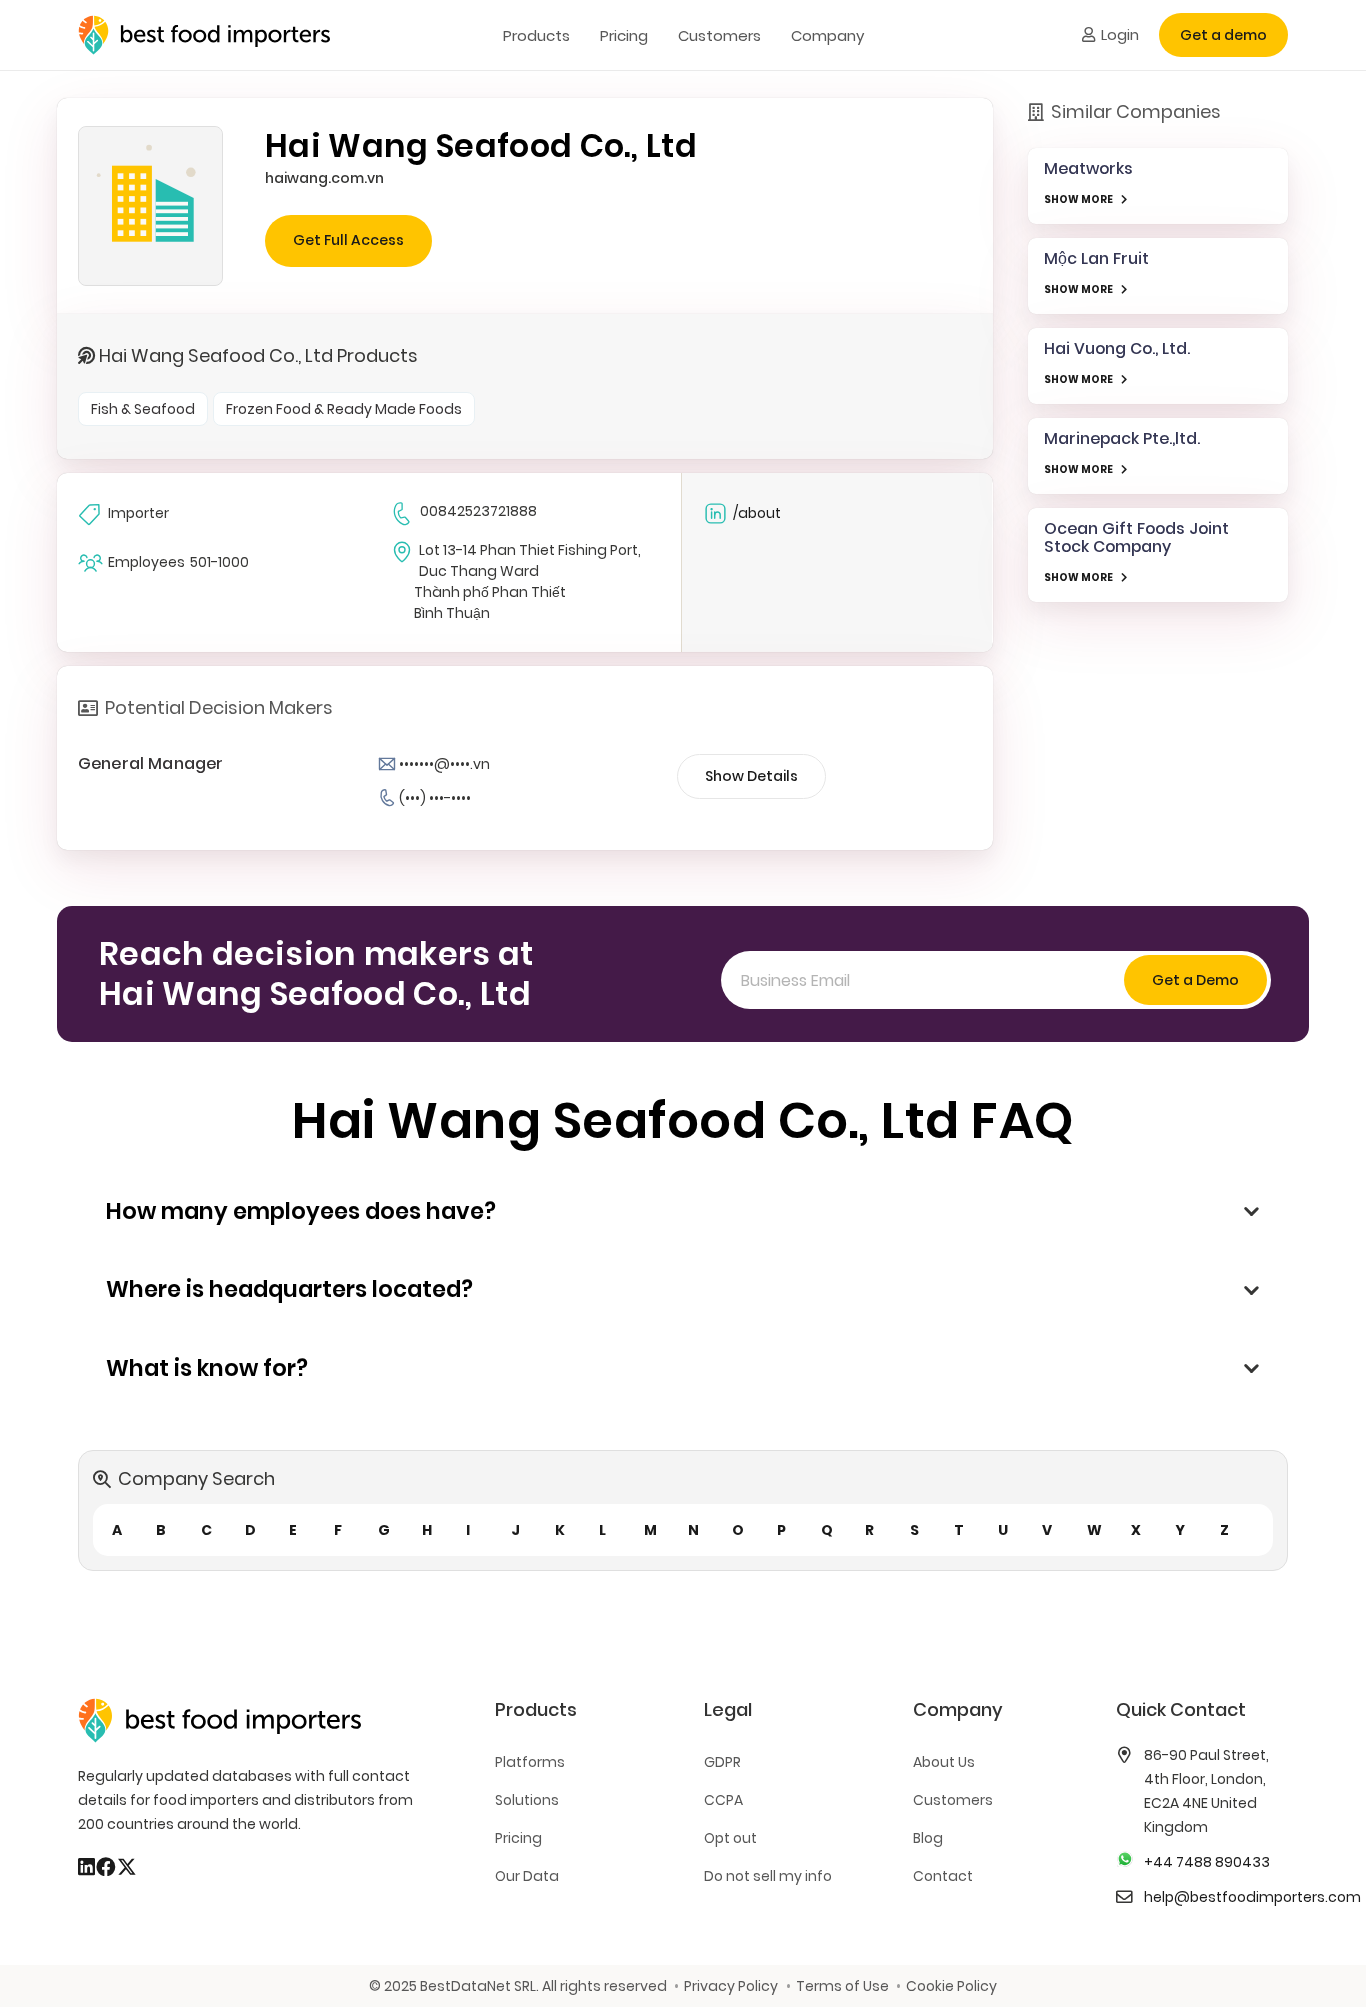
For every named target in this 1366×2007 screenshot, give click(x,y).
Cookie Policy (951, 1986)
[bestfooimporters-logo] (204, 35)
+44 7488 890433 (1207, 1862)
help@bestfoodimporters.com (1252, 1897)
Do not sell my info (768, 1876)
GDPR (722, 1762)
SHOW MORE (1078, 199)
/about (757, 513)
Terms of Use (842, 1986)
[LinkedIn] (86, 1867)
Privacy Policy (731, 1986)
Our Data (527, 1876)
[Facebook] (106, 1867)
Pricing (518, 1838)
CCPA (723, 1800)
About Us (944, 1762)
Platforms (530, 1762)
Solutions (527, 1800)
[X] (127, 1867)
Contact (943, 1876)
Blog (928, 1838)
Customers (953, 1800)
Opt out (730, 1838)
